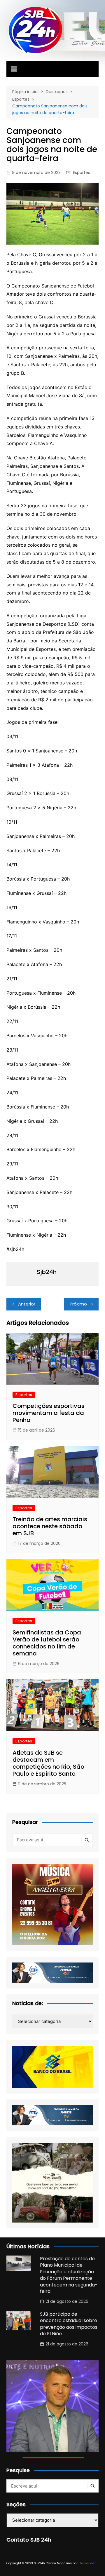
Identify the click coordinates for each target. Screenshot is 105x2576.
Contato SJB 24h (29, 2540)
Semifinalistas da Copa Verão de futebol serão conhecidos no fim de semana (47, 1643)
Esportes (82, 172)
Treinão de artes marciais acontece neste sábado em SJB (50, 1526)
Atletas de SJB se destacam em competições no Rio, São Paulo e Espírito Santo (48, 1763)
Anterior (27, 1304)
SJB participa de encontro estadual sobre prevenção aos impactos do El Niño (69, 2324)
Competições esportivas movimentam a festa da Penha (49, 1413)
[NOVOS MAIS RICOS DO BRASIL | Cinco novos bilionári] (52, 2406)
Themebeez (87, 2563)
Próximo (78, 1304)
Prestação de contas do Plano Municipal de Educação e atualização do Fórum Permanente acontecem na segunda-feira (69, 2275)
